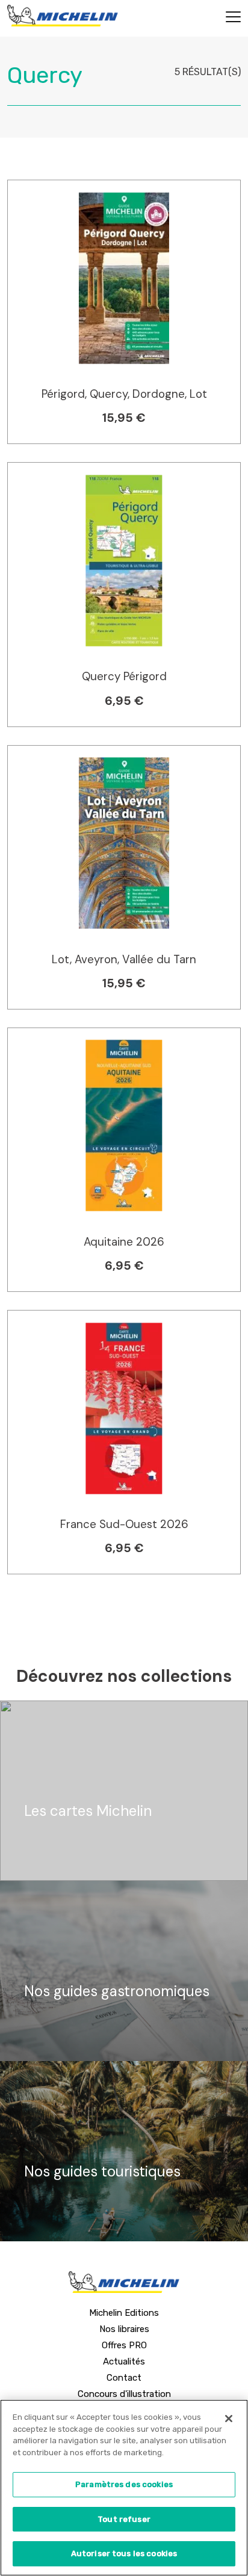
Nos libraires (124, 2329)
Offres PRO (124, 2345)
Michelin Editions (124, 2313)
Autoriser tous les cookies (124, 2553)
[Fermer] (229, 2419)
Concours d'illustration (124, 2394)
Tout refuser (124, 2519)
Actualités (124, 2361)
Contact (124, 2378)
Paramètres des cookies (124, 2484)
